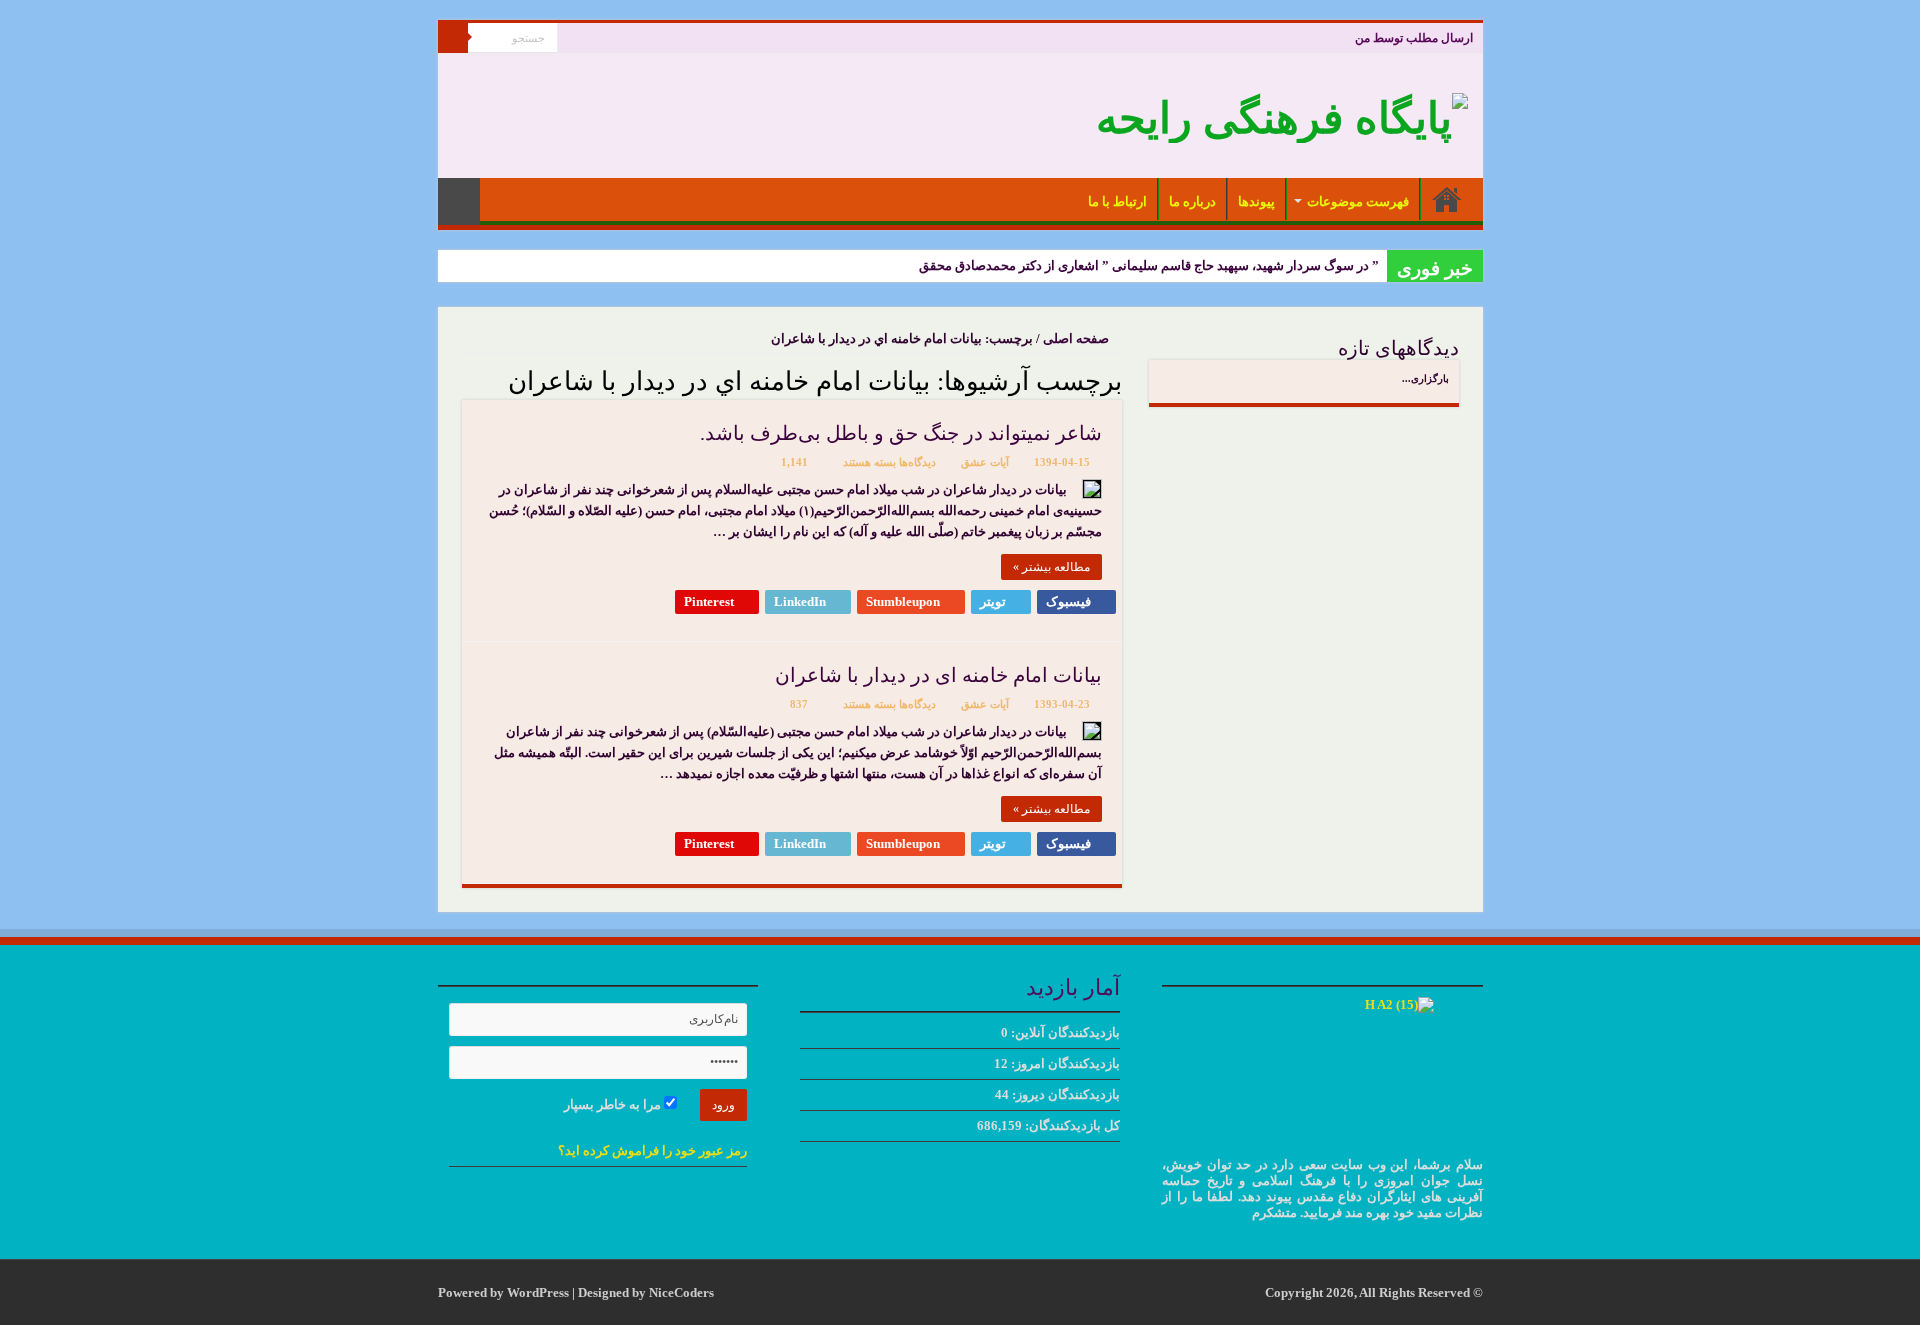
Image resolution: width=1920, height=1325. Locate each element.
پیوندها (1256, 201)
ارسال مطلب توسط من (1414, 38)
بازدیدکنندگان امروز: (1064, 1063)
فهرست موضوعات (1358, 201)
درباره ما (1192, 201)
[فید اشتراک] (467, 380)
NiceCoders (681, 1292)
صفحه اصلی (1447, 199)
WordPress (538, 1292)
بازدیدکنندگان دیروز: (1064, 1094)
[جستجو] (453, 38)
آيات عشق (985, 462)
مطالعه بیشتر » (1051, 567)
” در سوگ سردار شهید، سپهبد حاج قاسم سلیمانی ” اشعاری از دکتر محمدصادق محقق (1149, 265)
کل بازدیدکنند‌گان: (1071, 1125)
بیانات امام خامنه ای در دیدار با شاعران (938, 675)
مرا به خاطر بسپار (614, 1104)
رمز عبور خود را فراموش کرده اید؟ (652, 1150)
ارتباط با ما (1117, 201)
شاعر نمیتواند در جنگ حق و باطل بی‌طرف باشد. (901, 433)
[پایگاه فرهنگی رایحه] (1282, 113)
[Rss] (572, 39)
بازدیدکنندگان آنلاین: (1064, 1032)
